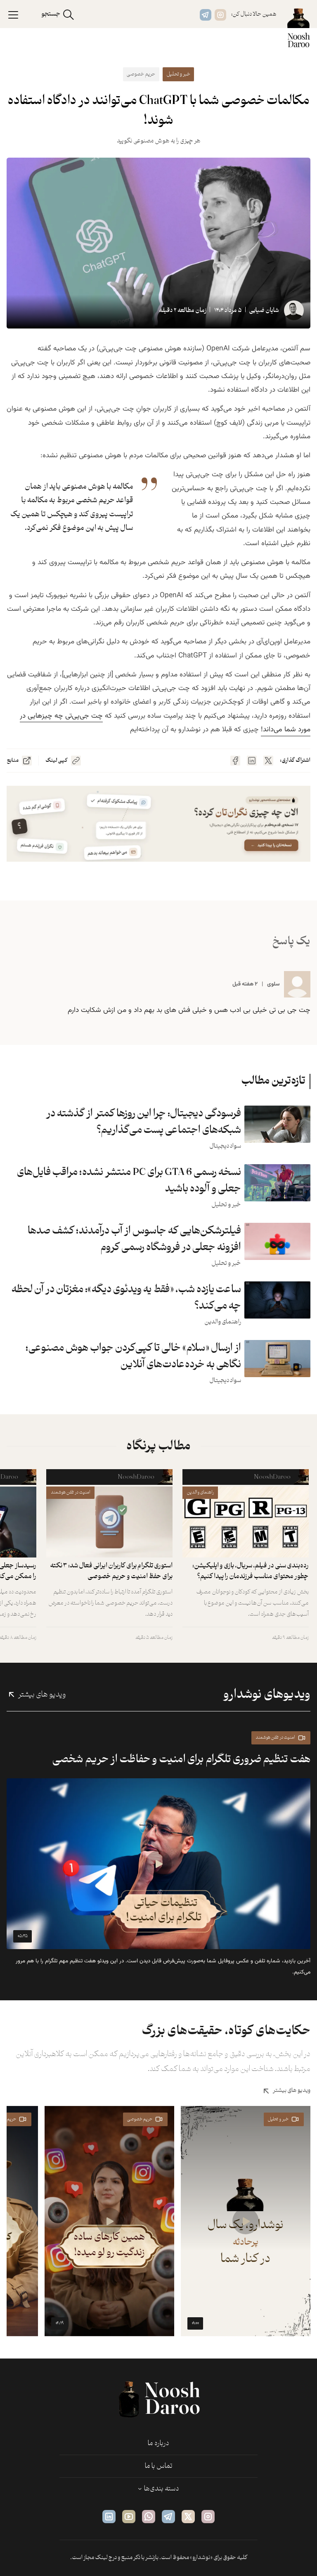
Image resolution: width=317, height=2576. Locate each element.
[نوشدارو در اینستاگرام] (220, 15)
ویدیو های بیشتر (42, 1695)
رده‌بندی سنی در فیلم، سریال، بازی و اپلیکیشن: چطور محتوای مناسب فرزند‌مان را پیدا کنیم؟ (251, 1571)
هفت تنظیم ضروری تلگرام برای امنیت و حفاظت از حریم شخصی (181, 1759)
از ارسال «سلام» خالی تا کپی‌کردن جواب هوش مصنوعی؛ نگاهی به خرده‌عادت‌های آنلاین (133, 1357)
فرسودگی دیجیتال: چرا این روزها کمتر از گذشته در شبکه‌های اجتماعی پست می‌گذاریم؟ (144, 1122)
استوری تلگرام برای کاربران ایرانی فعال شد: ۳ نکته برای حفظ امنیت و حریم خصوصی (111, 1571)
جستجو (51, 14)
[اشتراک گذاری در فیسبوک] (235, 761)
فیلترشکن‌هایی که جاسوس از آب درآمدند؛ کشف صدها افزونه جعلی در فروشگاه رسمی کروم (134, 1239)
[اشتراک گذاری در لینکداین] (252, 761)
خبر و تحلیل (179, 74)
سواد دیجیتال (225, 1146)
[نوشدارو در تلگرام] (206, 15)
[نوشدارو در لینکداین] (109, 2517)
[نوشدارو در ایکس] (188, 2517)
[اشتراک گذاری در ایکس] (268, 761)
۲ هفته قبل (245, 984)
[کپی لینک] (76, 761)
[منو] (13, 14)
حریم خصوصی (141, 74)
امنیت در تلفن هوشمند (71, 1492)
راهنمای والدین (223, 1322)
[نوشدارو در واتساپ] (149, 2517)
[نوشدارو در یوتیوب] (129, 2517)
